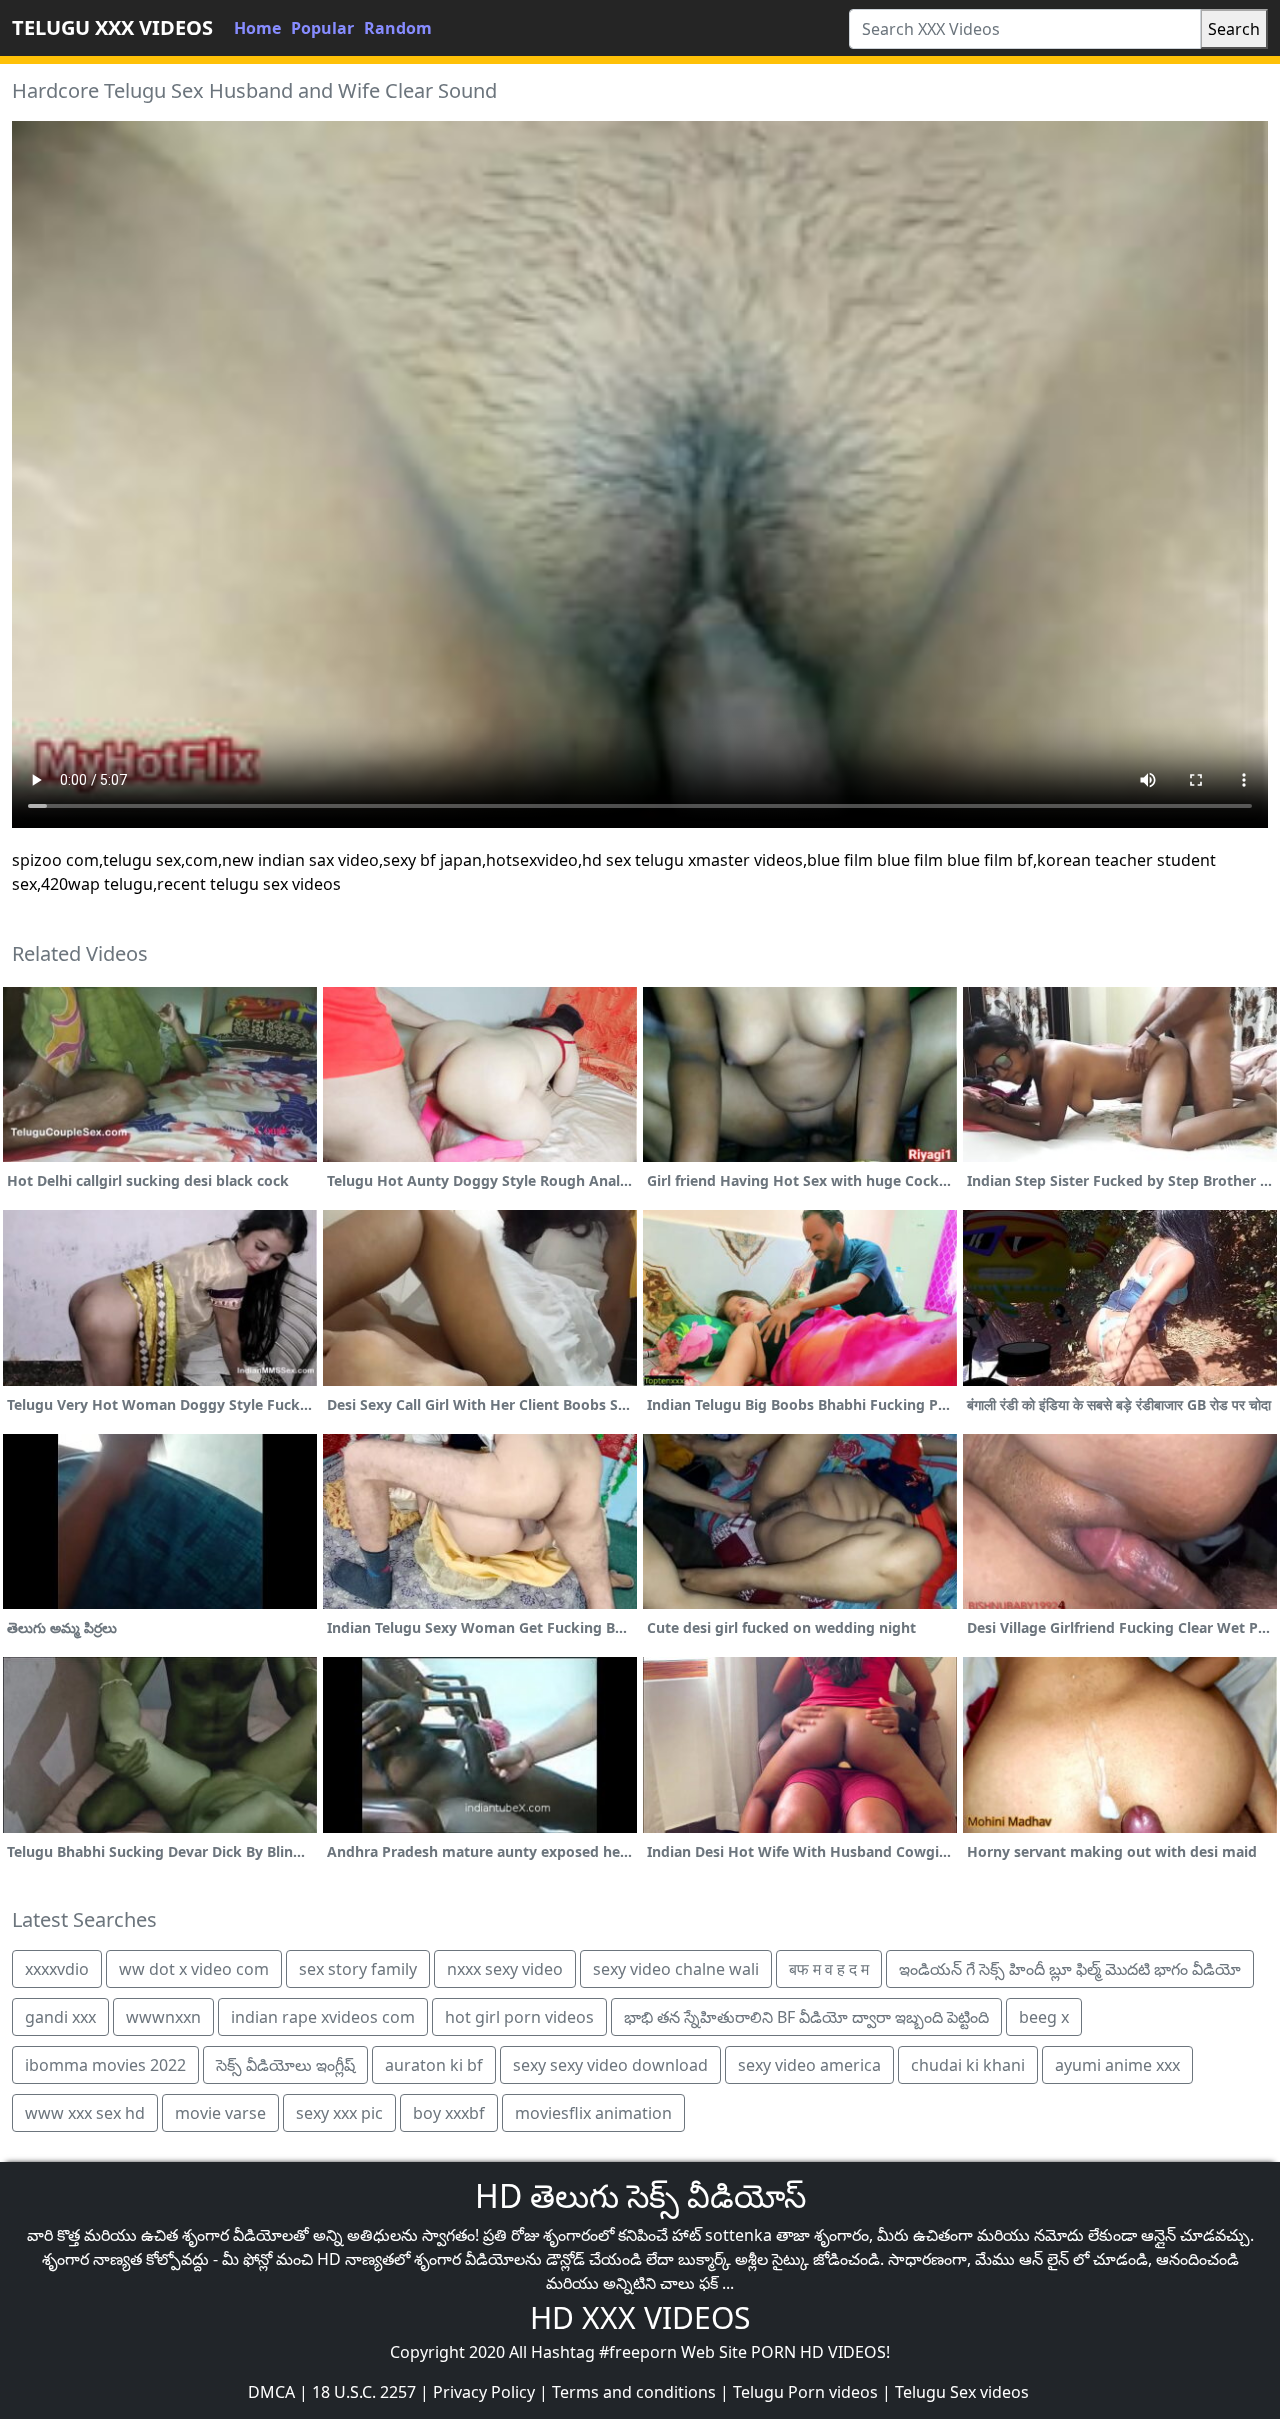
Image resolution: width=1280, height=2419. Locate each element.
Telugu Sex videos (962, 2392)
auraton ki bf (434, 2065)
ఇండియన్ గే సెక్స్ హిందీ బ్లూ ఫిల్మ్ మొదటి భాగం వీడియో (1070, 1969)
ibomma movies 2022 (105, 2065)
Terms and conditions (634, 2392)
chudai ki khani (968, 2065)
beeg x (1044, 2017)
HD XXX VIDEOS (640, 2317)
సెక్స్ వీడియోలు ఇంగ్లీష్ (285, 2065)
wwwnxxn (163, 2017)
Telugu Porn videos (805, 2392)
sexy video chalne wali (676, 1969)
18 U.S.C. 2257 (364, 2392)
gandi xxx (60, 2017)
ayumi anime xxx (1117, 2065)
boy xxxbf (449, 2113)
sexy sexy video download (610, 2065)
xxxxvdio (57, 1969)
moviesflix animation (593, 2113)
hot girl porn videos (519, 2017)
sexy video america (809, 2065)
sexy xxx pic (339, 2113)
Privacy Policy (484, 2392)
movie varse (220, 2113)
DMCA (271, 2392)
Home (257, 28)
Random (398, 28)
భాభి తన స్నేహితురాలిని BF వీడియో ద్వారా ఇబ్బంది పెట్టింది (806, 2017)
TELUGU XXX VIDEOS (112, 27)
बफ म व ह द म (829, 1969)
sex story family (358, 1969)
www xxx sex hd (85, 2113)
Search (1234, 29)
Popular (322, 28)
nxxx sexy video (505, 1969)
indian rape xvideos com (323, 2017)
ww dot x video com (194, 1969)
